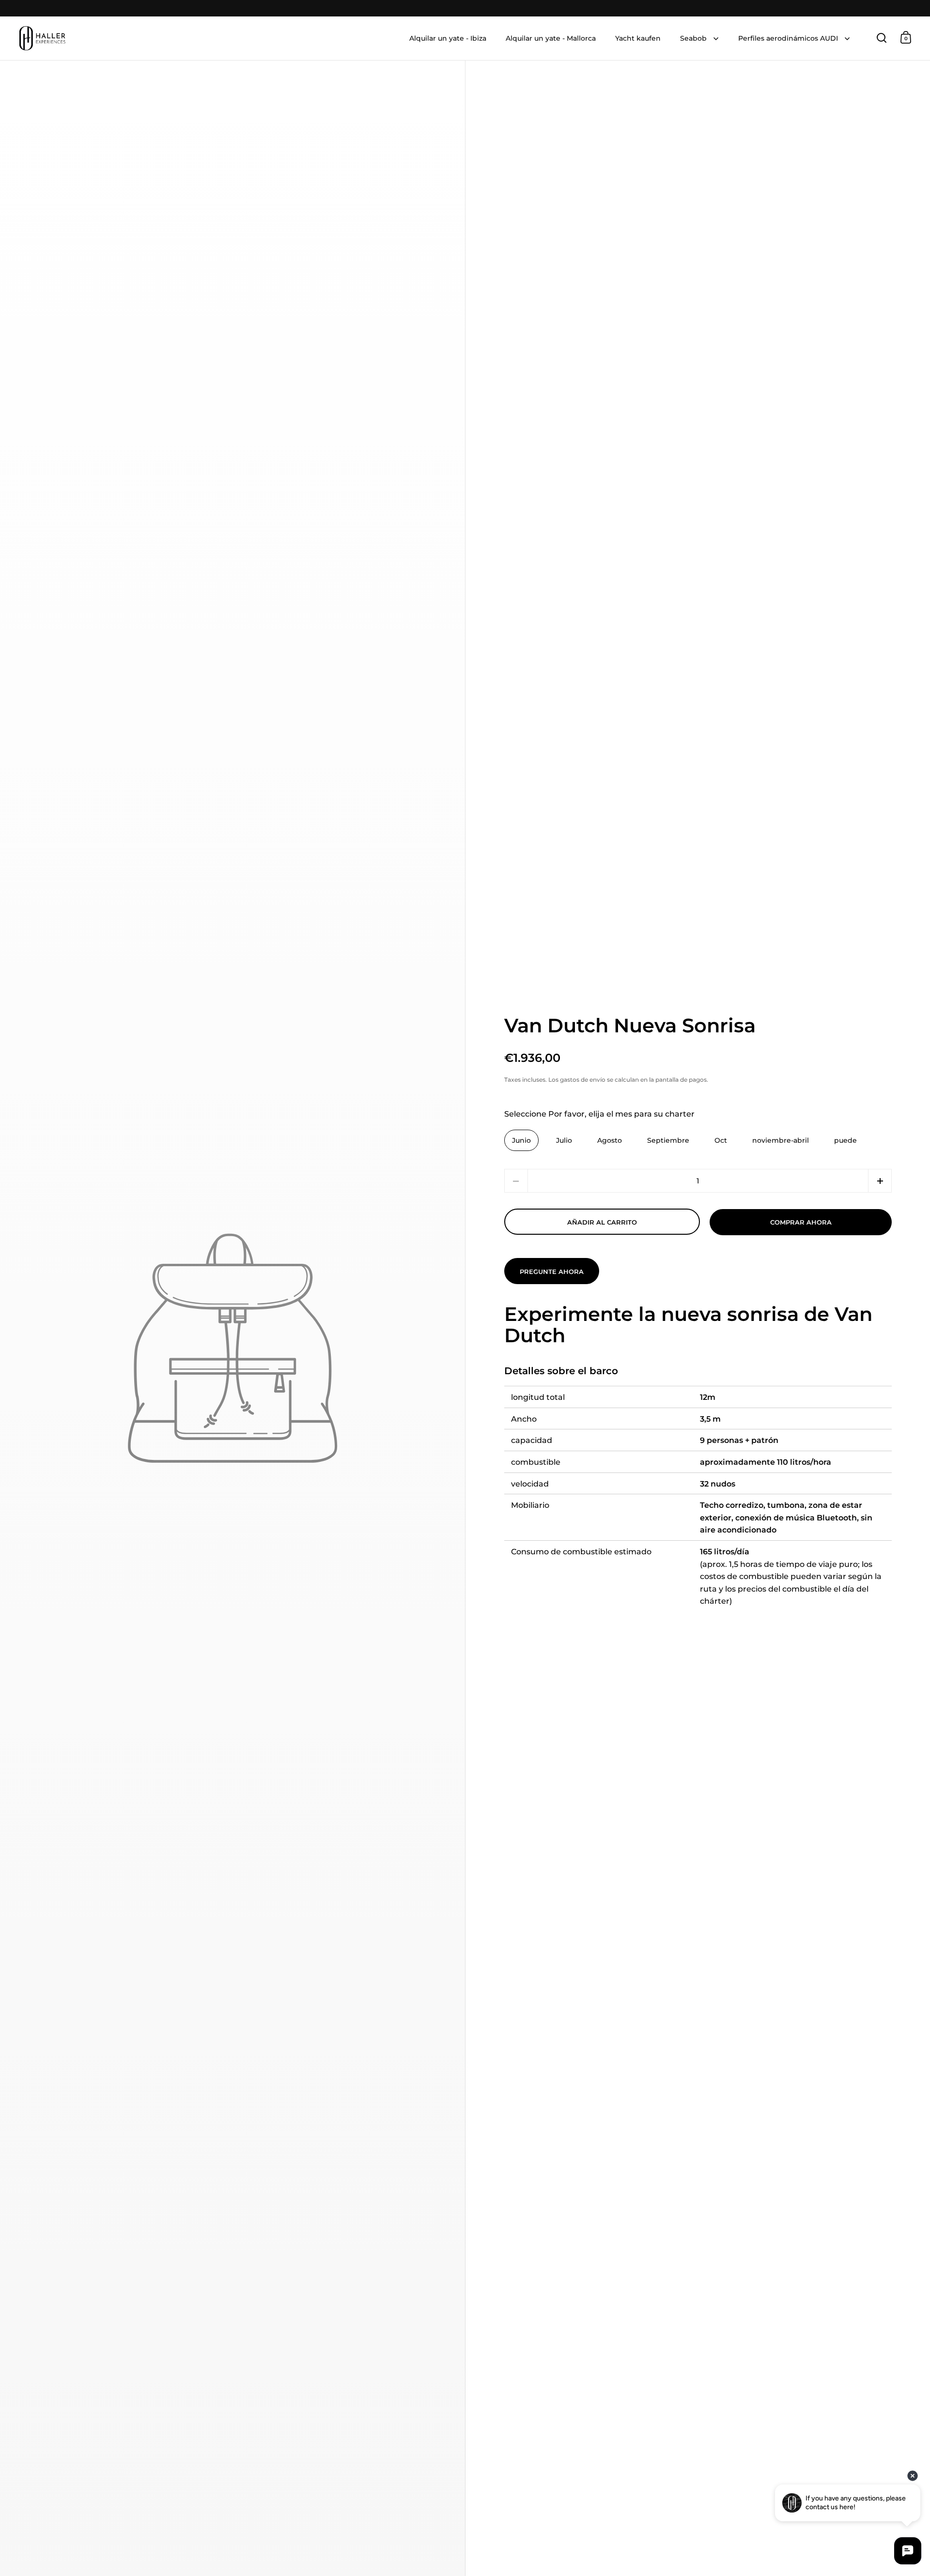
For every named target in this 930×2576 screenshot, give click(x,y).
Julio (564, 1140)
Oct (721, 1140)
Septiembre (668, 1140)
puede (845, 1140)
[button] (880, 1181)
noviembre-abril (781, 1140)
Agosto (610, 1140)
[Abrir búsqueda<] (882, 38)
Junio (521, 1140)
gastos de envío (583, 1080)
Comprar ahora (801, 1222)
